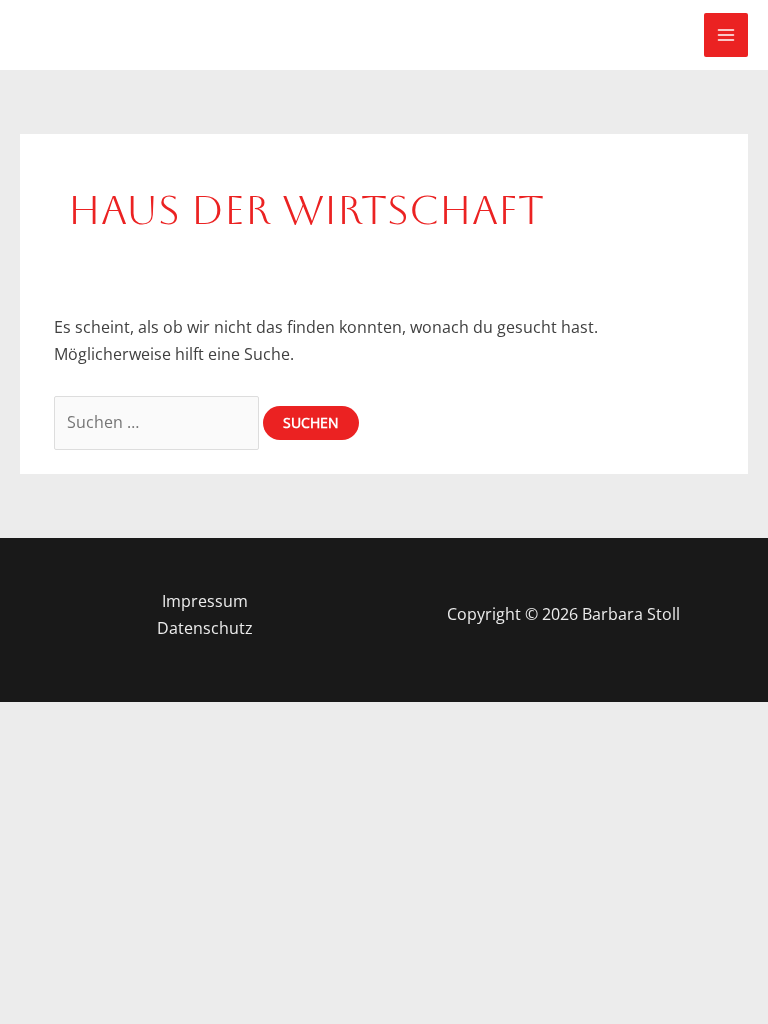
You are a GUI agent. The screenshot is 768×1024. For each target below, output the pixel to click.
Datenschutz (205, 628)
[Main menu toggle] (726, 35)
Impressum (205, 601)
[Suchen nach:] (158, 422)
